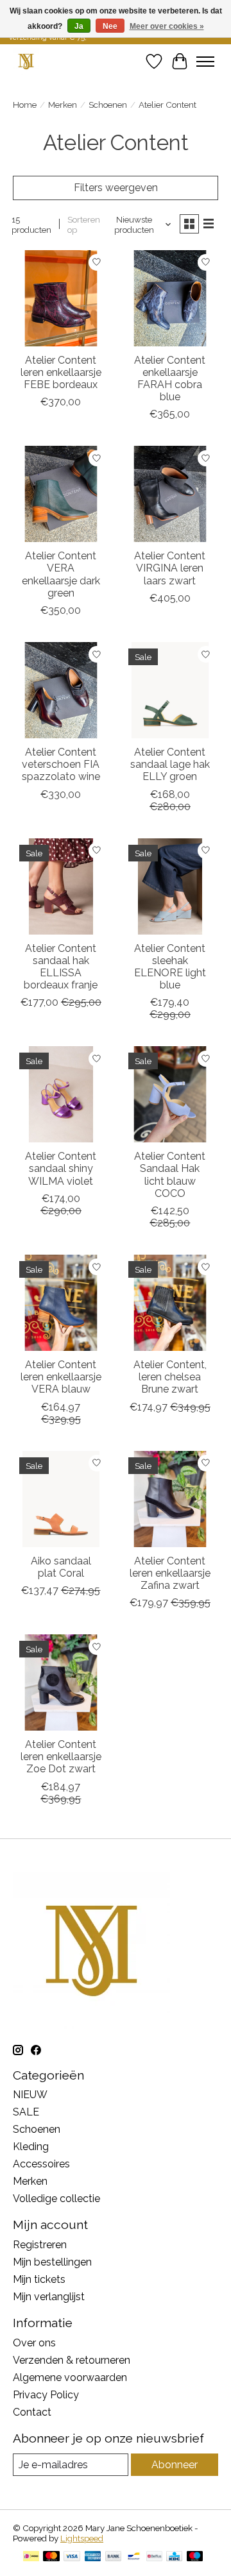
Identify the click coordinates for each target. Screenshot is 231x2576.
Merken (63, 105)
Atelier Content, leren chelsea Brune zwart (170, 1377)
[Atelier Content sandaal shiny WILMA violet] (61, 1094)
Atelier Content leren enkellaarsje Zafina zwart (170, 1573)
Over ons (34, 2343)
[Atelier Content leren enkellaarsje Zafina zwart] (170, 1499)
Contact (32, 2412)
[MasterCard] (51, 2557)
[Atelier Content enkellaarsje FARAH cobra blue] (170, 298)
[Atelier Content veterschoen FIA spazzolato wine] (61, 690)
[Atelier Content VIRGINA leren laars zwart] (170, 494)
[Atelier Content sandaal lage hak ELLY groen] (170, 690)
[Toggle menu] (205, 62)
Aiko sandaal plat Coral (61, 1567)
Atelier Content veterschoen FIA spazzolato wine (61, 764)
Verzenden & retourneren (72, 2360)
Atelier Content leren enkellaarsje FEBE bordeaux (61, 372)
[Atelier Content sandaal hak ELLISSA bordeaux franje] (61, 886)
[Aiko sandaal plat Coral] (61, 1499)
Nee (110, 26)
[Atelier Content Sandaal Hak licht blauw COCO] (170, 1094)
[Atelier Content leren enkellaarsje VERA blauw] (61, 1303)
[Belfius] (154, 2557)
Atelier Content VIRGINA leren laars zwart (170, 568)
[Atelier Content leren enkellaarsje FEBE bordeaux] (61, 298)
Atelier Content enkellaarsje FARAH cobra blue (170, 379)
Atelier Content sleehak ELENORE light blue (170, 967)
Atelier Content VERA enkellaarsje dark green (61, 574)
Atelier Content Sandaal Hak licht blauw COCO (170, 1175)
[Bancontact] (134, 2557)
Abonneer (175, 2465)
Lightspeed (82, 2538)
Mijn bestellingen (52, 2262)
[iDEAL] (31, 2557)
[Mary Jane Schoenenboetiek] (26, 61)
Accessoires (41, 2164)
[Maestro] (195, 2557)
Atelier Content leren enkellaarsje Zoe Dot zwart (61, 1757)
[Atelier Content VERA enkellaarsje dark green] (61, 494)
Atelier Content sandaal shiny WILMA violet (61, 1168)
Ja (79, 26)
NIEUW (30, 2095)
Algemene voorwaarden (70, 2377)
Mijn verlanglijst (49, 2297)
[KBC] (174, 2557)
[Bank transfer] (114, 2557)
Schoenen (108, 105)
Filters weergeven (116, 188)
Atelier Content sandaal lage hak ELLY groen (170, 764)
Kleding (31, 2147)
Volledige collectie (56, 2199)
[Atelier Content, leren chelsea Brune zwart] (170, 1303)
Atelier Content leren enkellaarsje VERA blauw (61, 1377)
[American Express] (93, 2557)
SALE (26, 2112)
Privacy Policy (46, 2395)
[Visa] (72, 2557)
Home (25, 105)
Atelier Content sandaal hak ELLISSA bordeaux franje (61, 967)
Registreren (40, 2245)
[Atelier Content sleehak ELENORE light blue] (170, 886)
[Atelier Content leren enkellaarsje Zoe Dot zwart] (61, 1682)
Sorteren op (84, 225)
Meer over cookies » (167, 26)
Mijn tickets (39, 2279)
